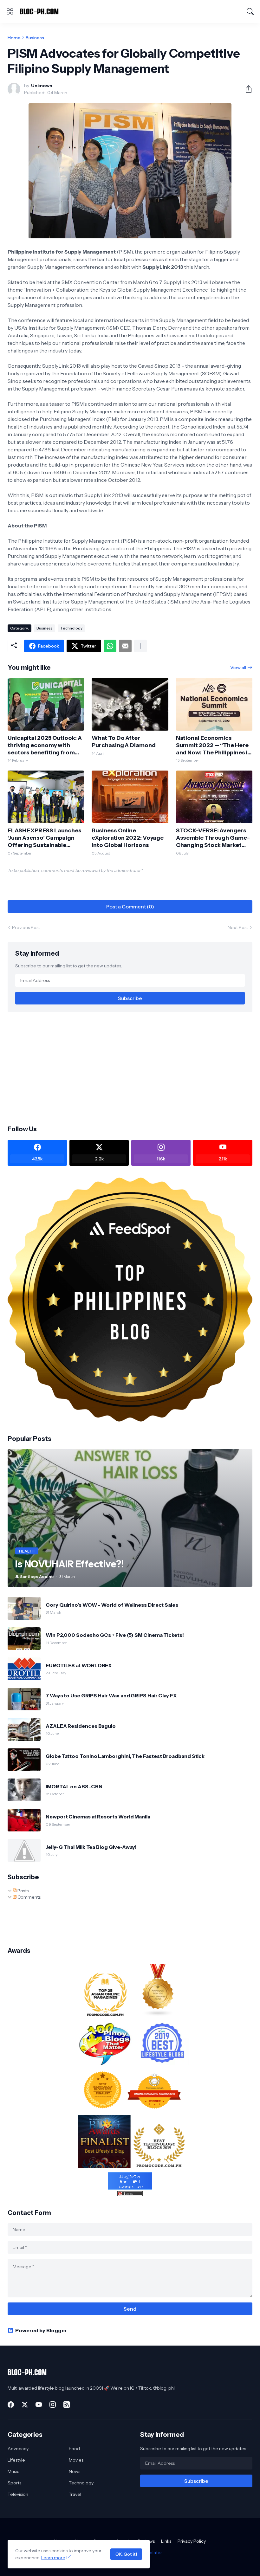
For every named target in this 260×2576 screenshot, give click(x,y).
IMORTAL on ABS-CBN (74, 1786)
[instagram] (53, 2405)
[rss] (67, 2405)
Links (166, 2541)
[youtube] (39, 2405)
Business (35, 38)
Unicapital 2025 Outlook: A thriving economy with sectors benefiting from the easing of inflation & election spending (45, 745)
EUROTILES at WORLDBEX (79, 1665)
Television (18, 2494)
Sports (14, 2483)
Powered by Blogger (41, 2330)
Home (14, 38)
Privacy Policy (192, 2541)
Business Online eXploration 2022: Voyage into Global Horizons (128, 838)
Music (13, 2471)
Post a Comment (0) (130, 907)
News (75, 2471)
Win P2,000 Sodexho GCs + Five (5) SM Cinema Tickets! (115, 1635)
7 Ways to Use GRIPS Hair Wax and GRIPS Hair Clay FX (111, 1695)
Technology (71, 628)
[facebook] (11, 2405)
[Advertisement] (130, 1068)
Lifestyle (16, 2460)
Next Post (238, 927)
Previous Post (26, 927)
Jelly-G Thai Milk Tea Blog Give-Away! (91, 1847)
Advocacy (18, 2449)
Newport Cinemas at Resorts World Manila (98, 1817)
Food (74, 2449)
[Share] (246, 89)
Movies (76, 2460)
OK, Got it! (126, 2554)
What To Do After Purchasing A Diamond (123, 742)
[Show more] (140, 646)
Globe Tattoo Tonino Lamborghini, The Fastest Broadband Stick (125, 1756)
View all (238, 668)
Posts (23, 1891)
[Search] (250, 11)
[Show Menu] (10, 11)
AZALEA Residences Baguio (81, 1726)
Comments (29, 1897)
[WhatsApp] (110, 646)
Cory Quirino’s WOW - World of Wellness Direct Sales (112, 1605)
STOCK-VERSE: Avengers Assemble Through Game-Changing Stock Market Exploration (213, 838)
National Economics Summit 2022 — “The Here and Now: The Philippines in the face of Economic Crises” (214, 745)
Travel (75, 2494)
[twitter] (25, 2405)
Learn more (53, 2558)
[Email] (125, 646)
